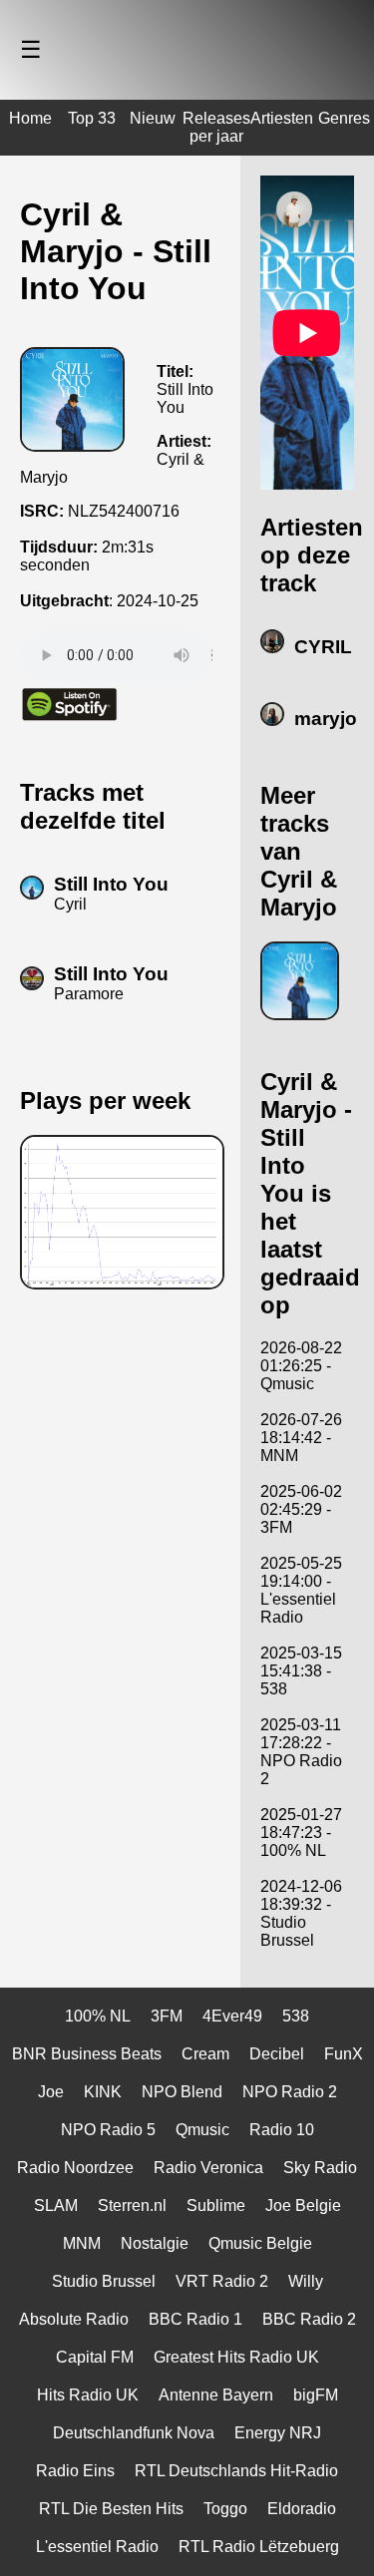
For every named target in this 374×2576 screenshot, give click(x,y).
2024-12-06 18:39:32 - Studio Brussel (301, 1913)
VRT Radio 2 (222, 2281)
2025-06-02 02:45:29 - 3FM (301, 1509)
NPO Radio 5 (108, 2130)
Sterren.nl (132, 2206)
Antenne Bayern (216, 2395)
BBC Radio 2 (309, 2319)
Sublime (216, 2206)
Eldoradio (302, 2509)
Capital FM (95, 2357)
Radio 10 (282, 2130)
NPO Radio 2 (290, 2092)
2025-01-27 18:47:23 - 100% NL (301, 1833)
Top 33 (92, 118)
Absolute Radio (74, 2319)
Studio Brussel (104, 2281)
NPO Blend (182, 2092)
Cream (205, 2054)
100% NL (98, 2016)
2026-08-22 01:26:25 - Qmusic (301, 1366)
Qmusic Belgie (260, 2243)
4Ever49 (232, 2016)
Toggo (225, 2509)
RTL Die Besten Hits (111, 2509)
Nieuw (153, 118)
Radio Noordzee (75, 2168)
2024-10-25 (158, 601)
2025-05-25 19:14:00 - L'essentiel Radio (301, 1590)
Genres (344, 118)
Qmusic (202, 2130)
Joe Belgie (303, 2206)
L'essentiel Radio (97, 2547)
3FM (167, 2016)
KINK (103, 2092)
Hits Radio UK (88, 2395)
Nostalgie (155, 2243)
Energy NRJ (278, 2433)
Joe (51, 2092)
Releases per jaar (216, 127)
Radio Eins (75, 2471)
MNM (82, 2243)
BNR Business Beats (87, 2054)
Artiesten (282, 118)
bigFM (316, 2395)
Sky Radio (320, 2168)
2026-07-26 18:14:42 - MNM (301, 1438)
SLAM (56, 2206)
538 (296, 2016)
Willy (306, 2281)
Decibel (277, 2054)
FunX (344, 2054)
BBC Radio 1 (195, 2319)
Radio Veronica (208, 2168)
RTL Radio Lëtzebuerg (259, 2547)
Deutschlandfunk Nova (134, 2433)
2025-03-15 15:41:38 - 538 (301, 1671)
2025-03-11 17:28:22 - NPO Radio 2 (301, 1752)
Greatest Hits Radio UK (236, 2357)
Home (30, 118)
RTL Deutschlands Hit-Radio (236, 2471)
